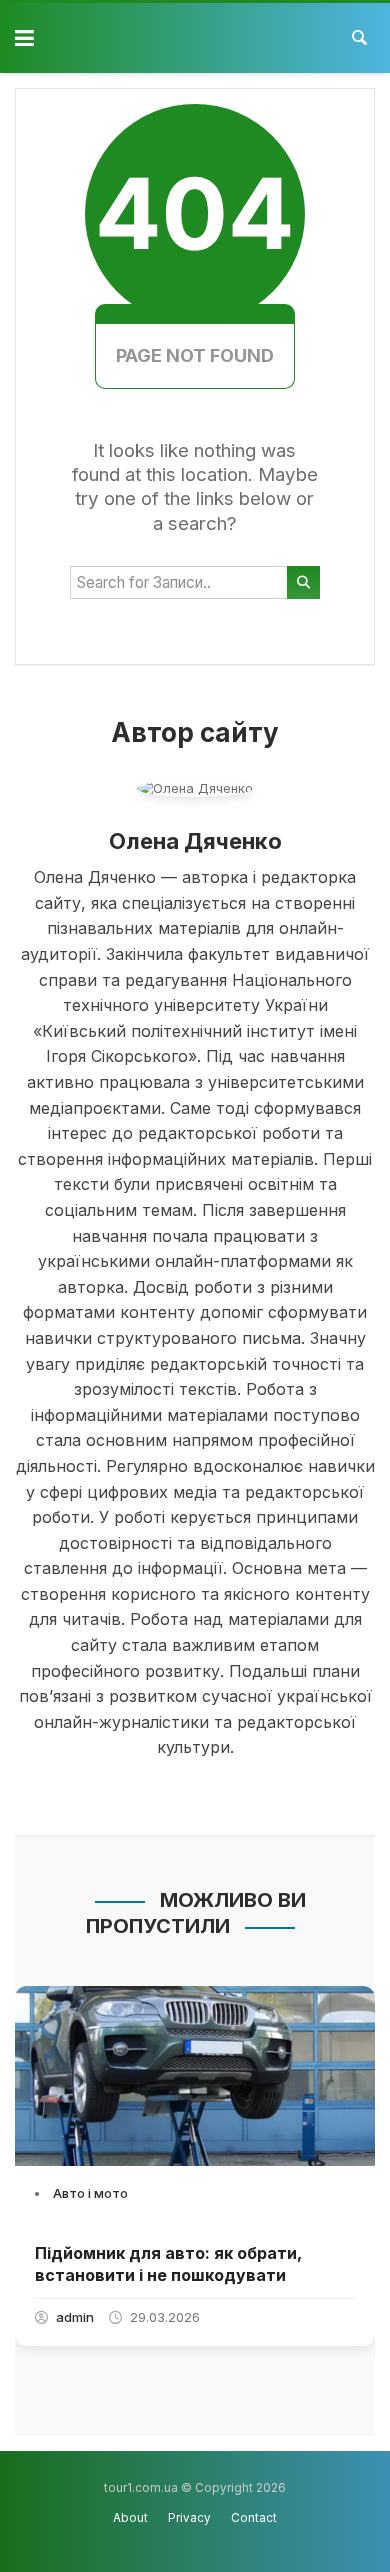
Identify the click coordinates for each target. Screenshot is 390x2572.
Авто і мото (90, 2193)
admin (75, 2317)
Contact (254, 2518)
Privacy (189, 2518)
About (130, 2518)
